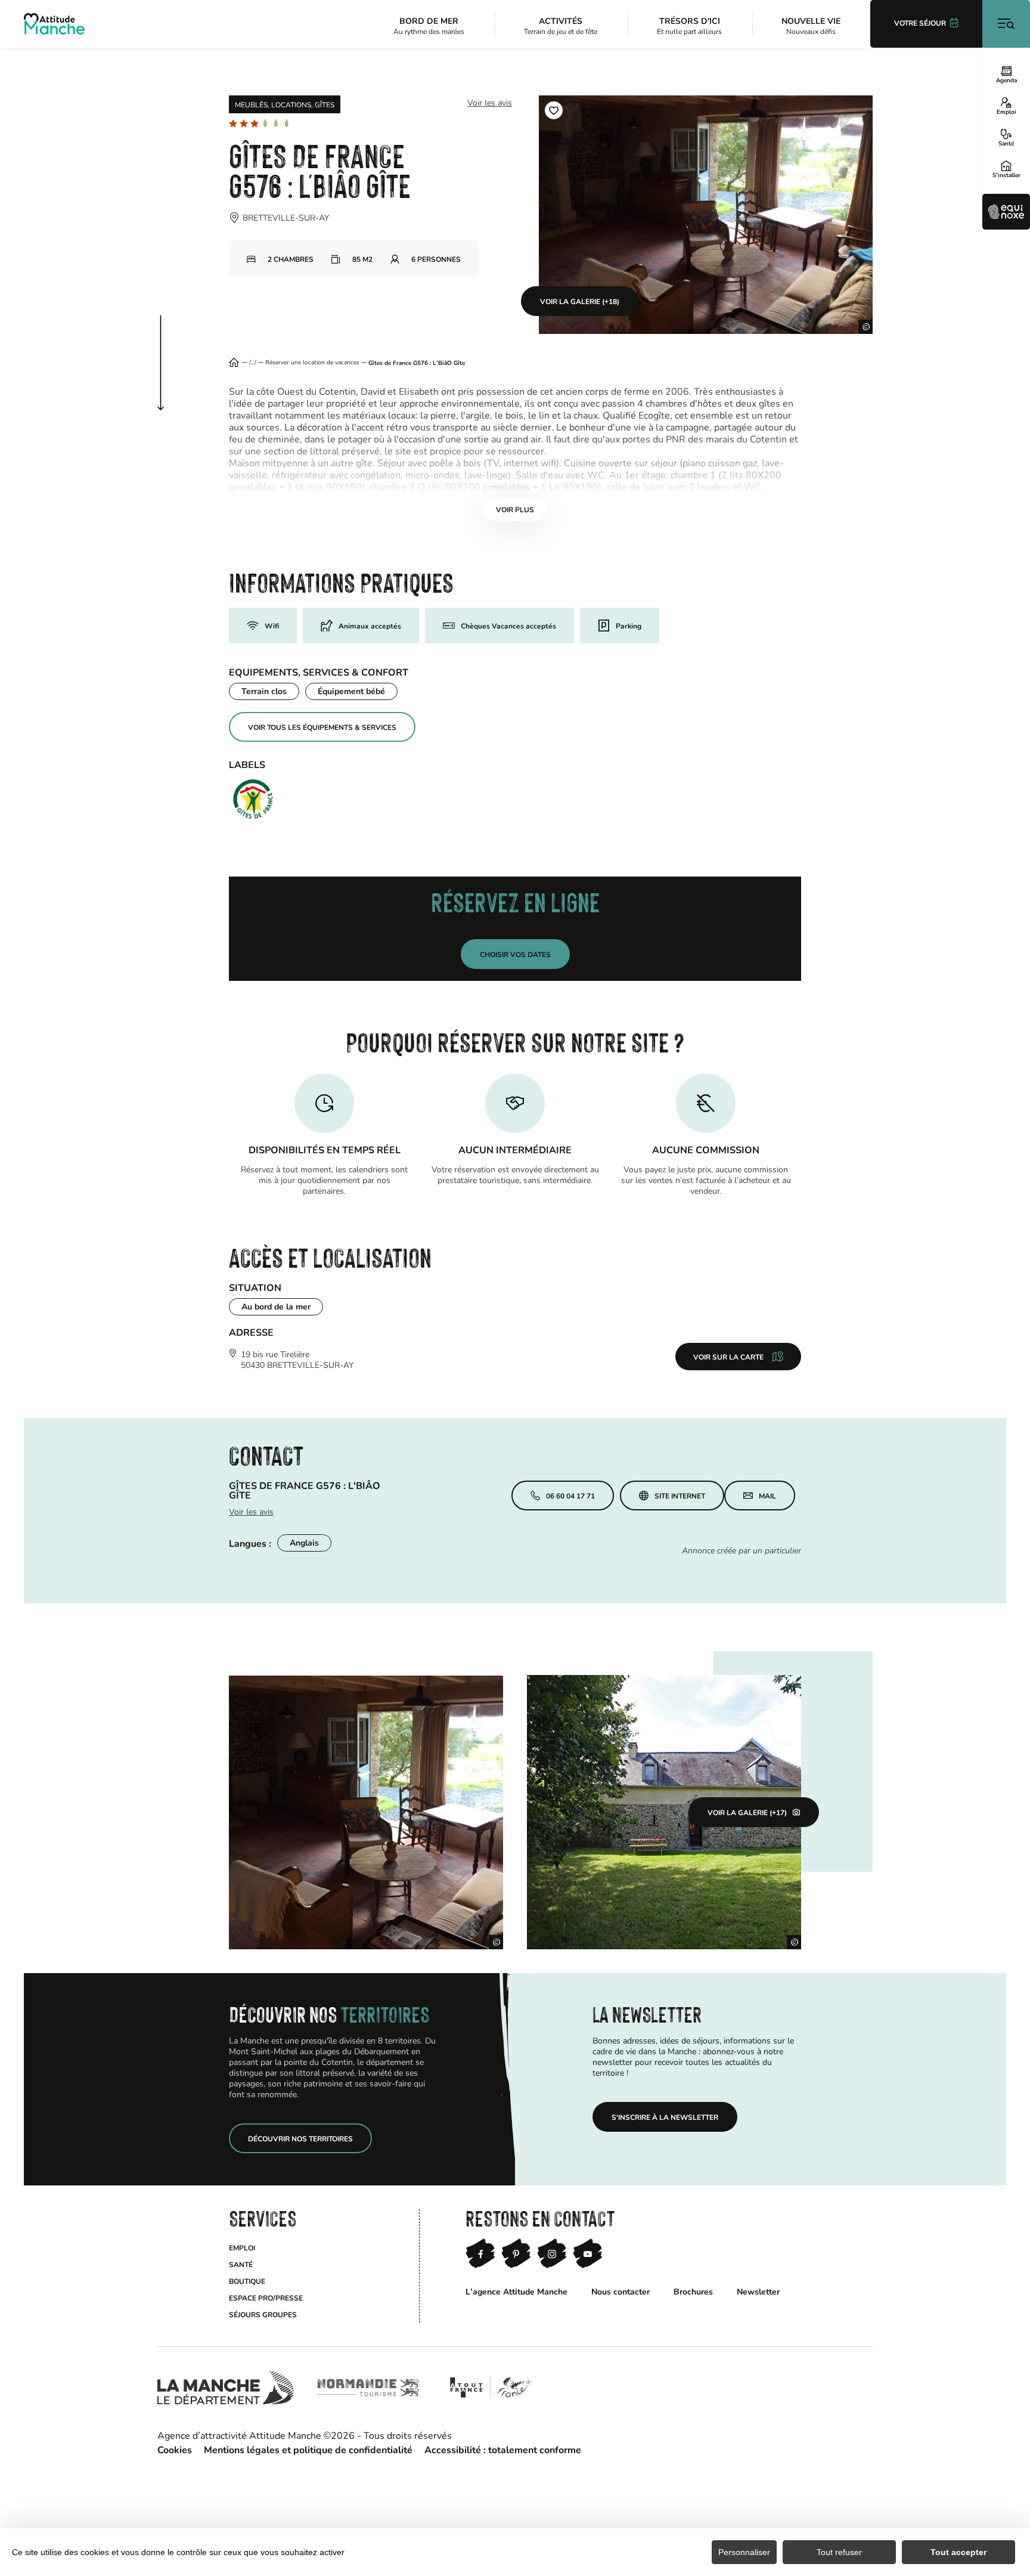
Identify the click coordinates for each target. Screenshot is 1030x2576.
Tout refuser (839, 2552)
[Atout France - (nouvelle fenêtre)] (490, 2388)
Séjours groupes (263, 2314)
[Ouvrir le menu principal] (1006, 24)
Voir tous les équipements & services (322, 727)
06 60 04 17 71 (570, 1496)
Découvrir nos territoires (300, 2138)
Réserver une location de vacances (312, 363)
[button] (554, 110)
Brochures (693, 2291)
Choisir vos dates (515, 954)
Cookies (175, 2449)
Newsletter (758, 2291)
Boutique (247, 2281)
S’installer (1006, 175)
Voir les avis (490, 102)
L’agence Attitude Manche (516, 2291)
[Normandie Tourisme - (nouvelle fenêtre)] (368, 2388)
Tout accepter (958, 2552)
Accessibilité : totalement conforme (503, 2449)
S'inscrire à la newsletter (665, 2117)
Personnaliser (744, 2552)
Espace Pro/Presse (266, 2298)
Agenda (1006, 80)
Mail (767, 1496)
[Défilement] (173, 351)
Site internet (680, 1496)
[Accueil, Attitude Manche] (54, 24)
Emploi (1006, 112)
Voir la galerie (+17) (747, 1812)
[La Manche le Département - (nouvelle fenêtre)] (226, 2388)
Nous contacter (621, 2291)
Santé (1006, 143)
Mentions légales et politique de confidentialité (308, 2449)
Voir (515, 509)
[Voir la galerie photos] (366, 1812)
